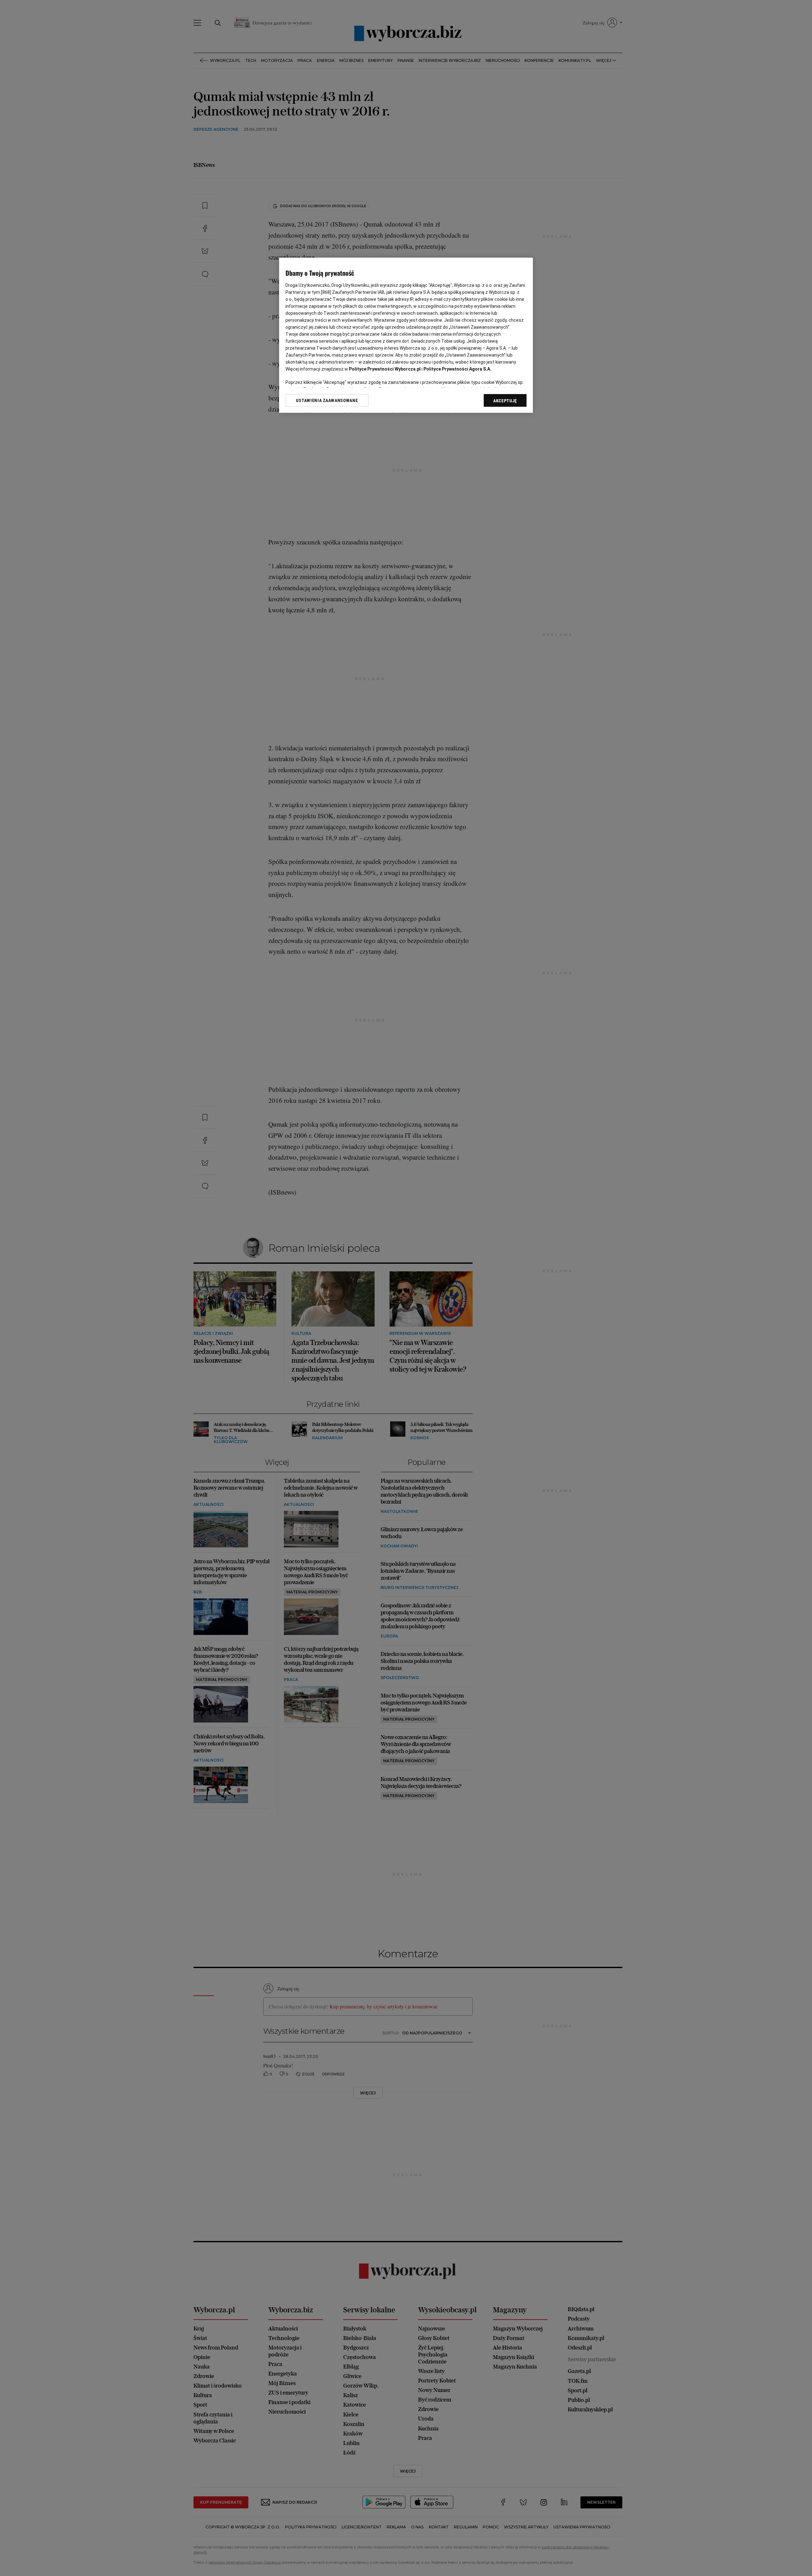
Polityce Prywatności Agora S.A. (457, 369)
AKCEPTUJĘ (505, 401)
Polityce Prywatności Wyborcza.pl (385, 369)
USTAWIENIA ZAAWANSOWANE (327, 400)
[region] (406, 335)
